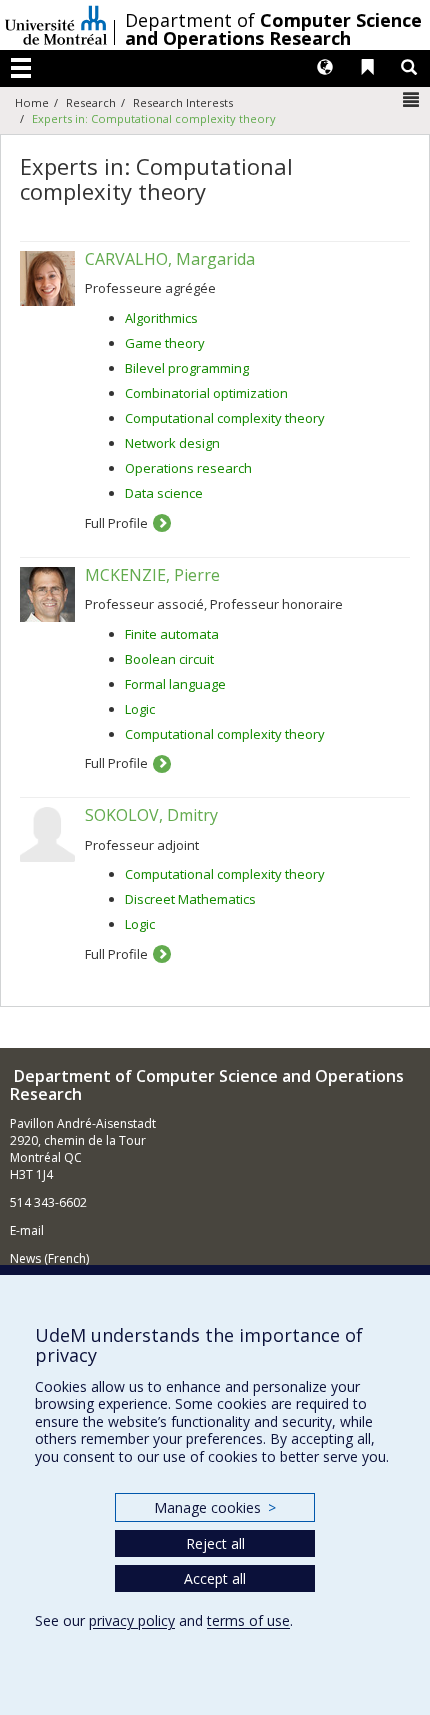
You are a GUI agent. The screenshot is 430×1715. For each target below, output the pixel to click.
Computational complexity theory (225, 418)
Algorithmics (161, 318)
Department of (273, 29)
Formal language (175, 684)
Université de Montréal (56, 25)
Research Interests (183, 102)
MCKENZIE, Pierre (152, 575)
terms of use (248, 1620)
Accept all (215, 1578)
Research (91, 102)
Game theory (165, 343)
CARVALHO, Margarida (170, 259)
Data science (164, 493)
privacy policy (132, 1620)
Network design (172, 443)
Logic (140, 709)
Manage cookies (214, 1507)
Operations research (188, 468)
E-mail (27, 1230)
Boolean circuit (169, 659)
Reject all (215, 1543)
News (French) (49, 1258)
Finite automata (172, 634)
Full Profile (116, 523)
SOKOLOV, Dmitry (151, 815)
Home (32, 102)
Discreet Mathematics (190, 899)
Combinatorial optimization (206, 393)
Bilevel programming (187, 368)
